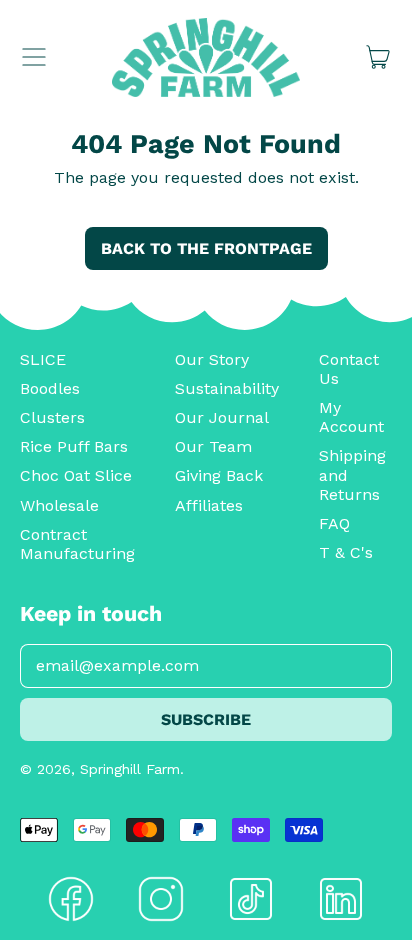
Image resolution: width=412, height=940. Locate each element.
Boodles (50, 388)
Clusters (52, 417)
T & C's (346, 552)
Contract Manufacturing (77, 544)
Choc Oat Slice (76, 475)
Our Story (212, 359)
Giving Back (219, 475)
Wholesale (59, 505)
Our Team (213, 446)
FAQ (334, 523)
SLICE (43, 359)
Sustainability (227, 388)
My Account (351, 417)
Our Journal (222, 417)
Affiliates (209, 505)
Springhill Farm (130, 769)
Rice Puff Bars (74, 446)
